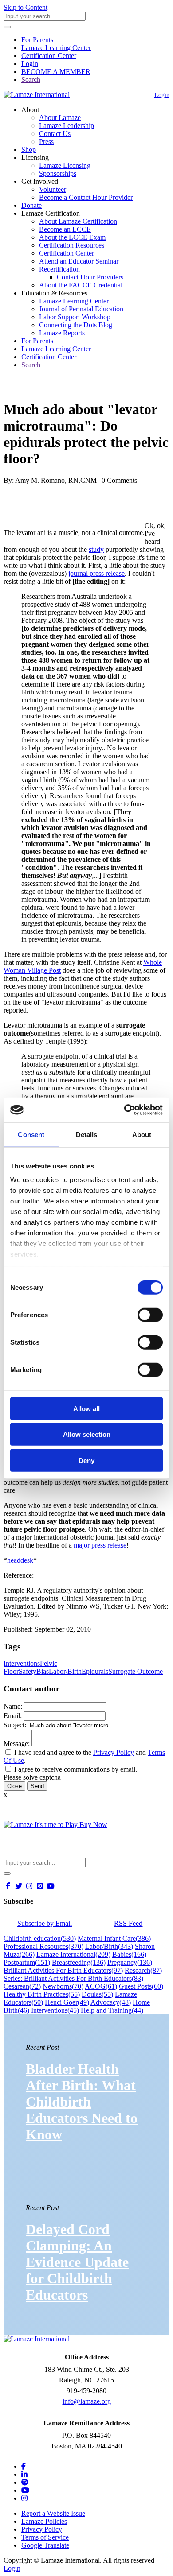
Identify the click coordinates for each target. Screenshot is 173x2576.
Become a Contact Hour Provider (86, 197)
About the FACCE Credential (81, 285)
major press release (100, 1545)
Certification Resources (72, 245)
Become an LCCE (65, 229)
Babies (129, 1954)
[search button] (7, 27)
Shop (29, 149)
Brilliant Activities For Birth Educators (63, 1970)
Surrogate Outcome (136, 1671)
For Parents (37, 40)
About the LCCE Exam (72, 237)
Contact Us (55, 134)
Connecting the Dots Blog (76, 325)
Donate (31, 205)
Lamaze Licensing (65, 165)
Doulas (97, 1994)
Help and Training (112, 2010)
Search (31, 80)
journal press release (96, 573)
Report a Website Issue (53, 2513)
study (96, 549)
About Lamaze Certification (78, 221)
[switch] (150, 1315)
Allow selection (87, 1434)
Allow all (86, 1408)
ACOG (101, 1986)
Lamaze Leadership (67, 126)
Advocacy (111, 2002)
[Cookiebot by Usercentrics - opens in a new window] (124, 1110)
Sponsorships (58, 173)
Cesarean (22, 1986)
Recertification (59, 269)
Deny (86, 1460)
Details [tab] (87, 1134)
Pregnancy (130, 1962)
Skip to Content (26, 7)
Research (143, 1970)
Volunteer (53, 189)
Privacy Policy (114, 1752)
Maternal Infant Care (114, 1938)
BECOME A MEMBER (56, 72)
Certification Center (49, 56)
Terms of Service (45, 2537)
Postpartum (27, 1962)
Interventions (22, 1663)
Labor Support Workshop (75, 317)
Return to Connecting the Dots (52, 388)
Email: (13, 1716)
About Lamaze (60, 118)
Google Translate (45, 2545)
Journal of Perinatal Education (81, 309)
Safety (28, 1671)
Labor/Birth (65, 1671)
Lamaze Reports (62, 333)
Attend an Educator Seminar (79, 261)
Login (30, 64)
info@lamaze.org (87, 2401)
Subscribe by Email (45, 1923)
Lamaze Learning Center (56, 48)
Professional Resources (43, 1946)
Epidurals (95, 1671)
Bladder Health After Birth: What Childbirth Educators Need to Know (82, 2102)
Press (46, 142)
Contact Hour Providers (90, 277)
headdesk (20, 1560)
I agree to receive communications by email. (76, 1769)
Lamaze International (73, 1954)
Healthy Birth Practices (42, 1994)
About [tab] (142, 1134)
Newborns (63, 1986)
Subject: (15, 1725)
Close (14, 1786)
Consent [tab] (31, 1134)
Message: (17, 1744)
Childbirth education (40, 1938)
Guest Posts (141, 1986)
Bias (43, 1671)
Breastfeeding (79, 1962)
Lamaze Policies (44, 2521)
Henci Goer (67, 2002)
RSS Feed (128, 1923)
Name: (13, 1706)
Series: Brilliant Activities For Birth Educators (73, 1978)
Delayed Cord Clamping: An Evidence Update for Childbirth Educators (77, 2262)
